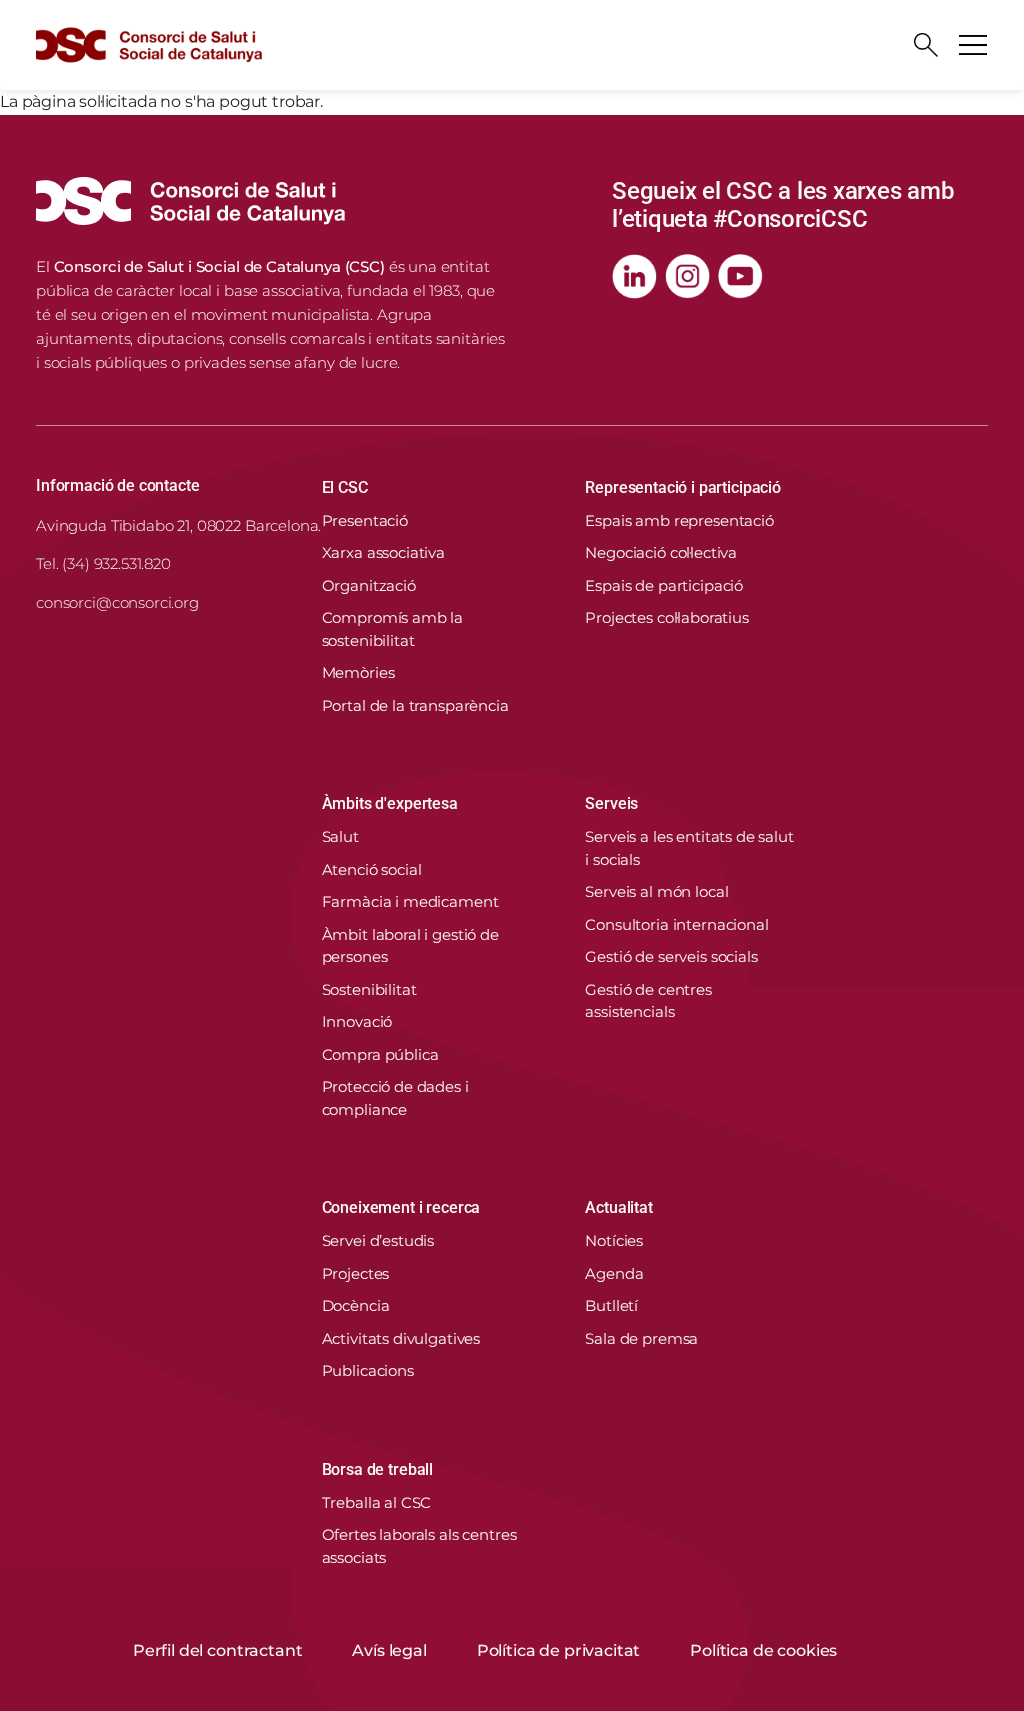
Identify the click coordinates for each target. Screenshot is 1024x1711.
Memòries (358, 672)
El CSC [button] (345, 487)
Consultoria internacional (676, 924)
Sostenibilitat (369, 989)
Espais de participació (664, 585)
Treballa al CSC (377, 1502)
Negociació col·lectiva (661, 552)
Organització (369, 585)
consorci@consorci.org (117, 602)
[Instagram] (687, 276)
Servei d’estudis (378, 1240)
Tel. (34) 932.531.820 (103, 563)
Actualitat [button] (618, 1207)
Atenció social (372, 869)
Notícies (614, 1240)
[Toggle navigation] (973, 45)
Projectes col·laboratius (666, 617)
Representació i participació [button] (683, 487)
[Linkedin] (634, 276)
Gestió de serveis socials (671, 956)
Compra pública (380, 1054)
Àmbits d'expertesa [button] (390, 803)
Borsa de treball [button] (377, 1469)
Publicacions (368, 1370)
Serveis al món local (656, 891)
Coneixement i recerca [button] (401, 1207)
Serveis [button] (611, 803)
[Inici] (149, 45)
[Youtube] (740, 276)
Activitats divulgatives (401, 1338)
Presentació (365, 520)
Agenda (614, 1273)
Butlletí (611, 1305)
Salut (340, 836)
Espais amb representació (679, 520)
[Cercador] (926, 45)
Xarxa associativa (383, 552)
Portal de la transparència (415, 705)
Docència (356, 1305)
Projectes (356, 1273)
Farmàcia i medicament (410, 901)
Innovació (357, 1021)
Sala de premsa (641, 1338)
